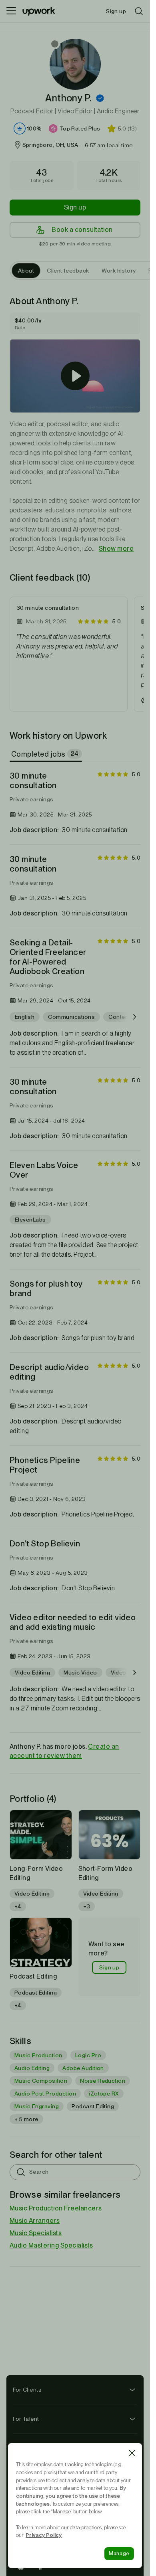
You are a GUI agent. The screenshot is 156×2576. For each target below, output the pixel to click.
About (26, 271)
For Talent (26, 2419)
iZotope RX (104, 2094)
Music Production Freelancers (56, 2208)
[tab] (47, 754)
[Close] (132, 2453)
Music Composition (41, 2081)
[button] (100, 98)
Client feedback (68, 271)
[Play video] (75, 376)
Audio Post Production (45, 2094)
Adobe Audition (83, 2068)
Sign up (75, 207)
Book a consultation (82, 230)
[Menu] (11, 11)
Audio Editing (32, 2068)
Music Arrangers (35, 2221)
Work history (119, 271)
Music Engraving (37, 2106)
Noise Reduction (103, 2081)
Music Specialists (36, 2233)
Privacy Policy (44, 2535)
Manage (119, 2553)
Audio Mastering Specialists (51, 2245)
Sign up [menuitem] (116, 11)
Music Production (38, 2055)
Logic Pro (88, 2055)
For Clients (27, 2390)
